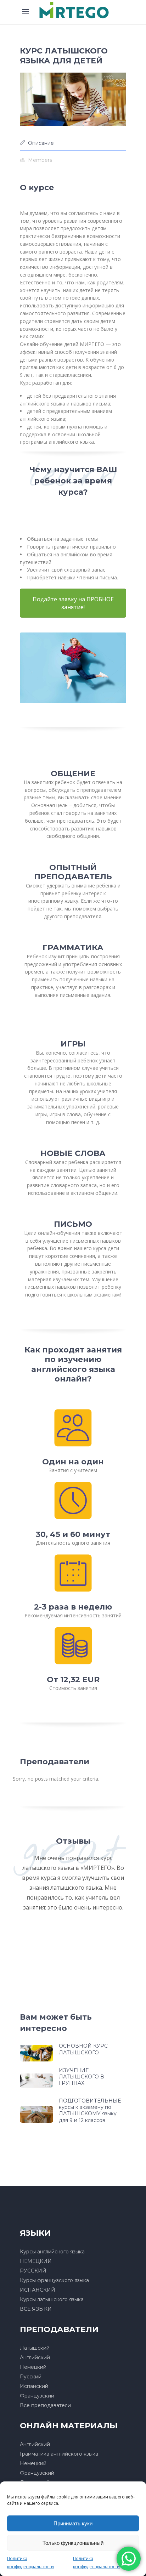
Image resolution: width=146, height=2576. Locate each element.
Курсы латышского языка (52, 2299)
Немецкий (33, 2367)
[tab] (73, 143)
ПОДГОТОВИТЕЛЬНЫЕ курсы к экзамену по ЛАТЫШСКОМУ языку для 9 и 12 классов (90, 2110)
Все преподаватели (45, 2405)
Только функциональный (73, 2543)
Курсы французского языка (54, 2280)
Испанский (34, 2386)
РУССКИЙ (33, 2271)
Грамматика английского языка (59, 2454)
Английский (35, 2357)
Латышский (35, 2348)
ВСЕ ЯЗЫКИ (36, 2309)
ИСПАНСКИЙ (38, 2290)
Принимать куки (73, 2523)
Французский (37, 2396)
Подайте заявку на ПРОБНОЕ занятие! (73, 603)
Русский (31, 2377)
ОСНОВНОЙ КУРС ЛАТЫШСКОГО (83, 2049)
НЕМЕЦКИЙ (36, 2261)
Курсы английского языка (52, 2252)
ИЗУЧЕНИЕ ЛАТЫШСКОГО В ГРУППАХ (82, 2077)
